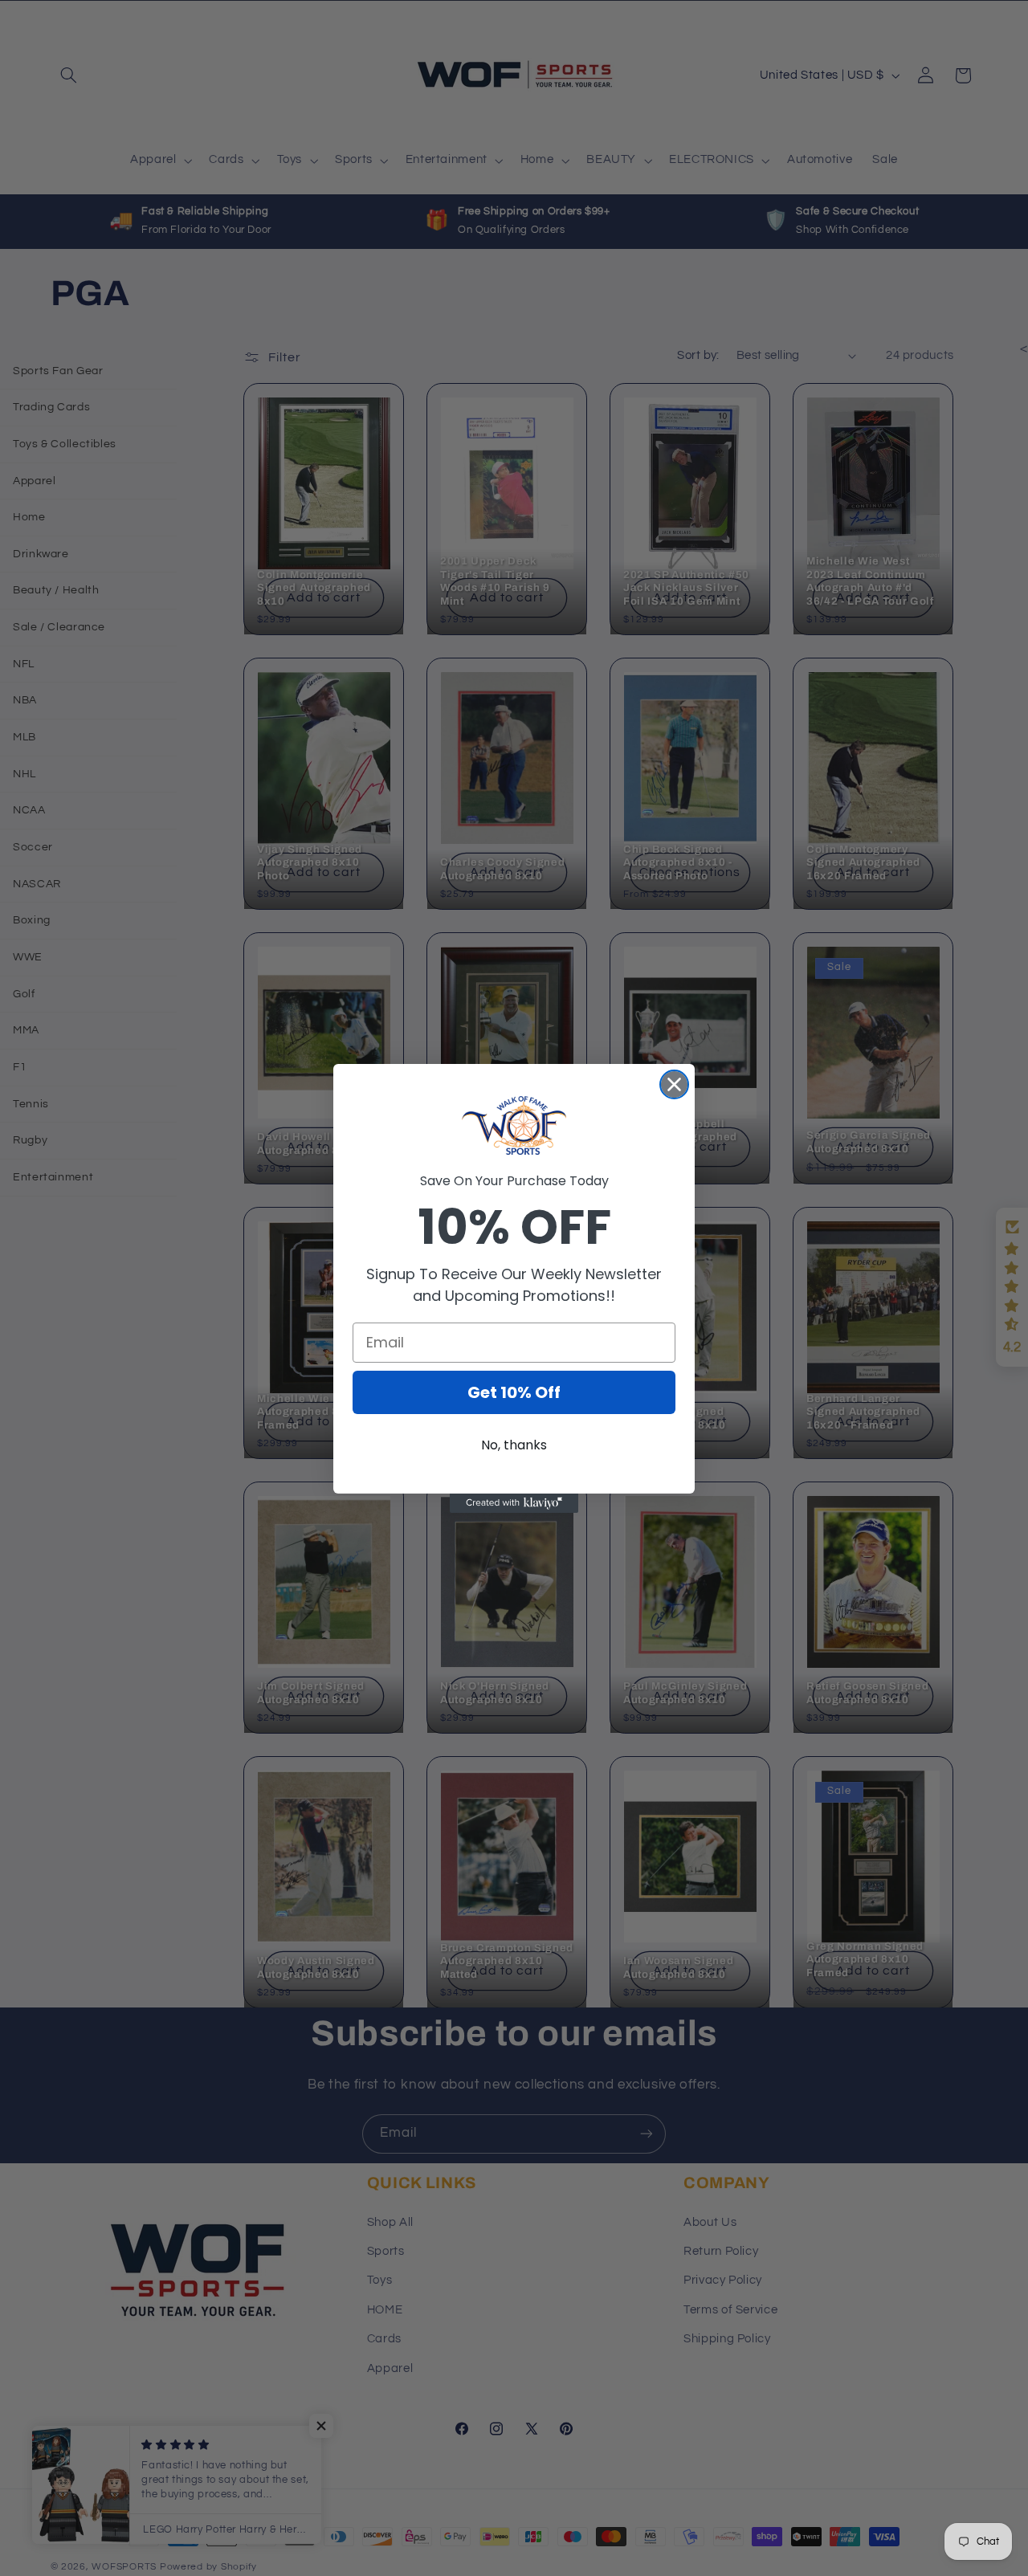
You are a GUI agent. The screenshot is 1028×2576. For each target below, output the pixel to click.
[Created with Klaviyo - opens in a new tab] (514, 1503)
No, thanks (514, 1445)
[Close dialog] (674, 1084)
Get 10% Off (514, 1392)
